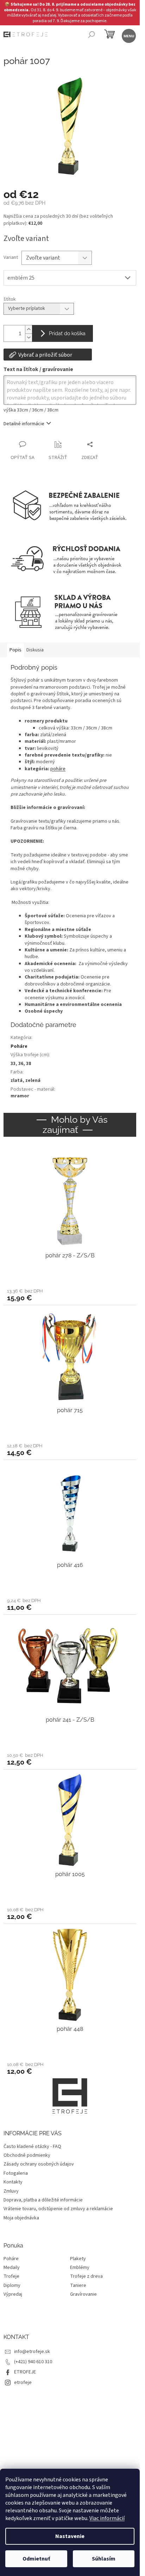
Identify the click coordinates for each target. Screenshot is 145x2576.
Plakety (78, 2259)
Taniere (78, 2286)
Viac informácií (107, 2518)
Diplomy (12, 2286)
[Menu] (128, 35)
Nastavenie (70, 2536)
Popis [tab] (15, 650)
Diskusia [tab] (35, 650)
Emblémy (80, 2268)
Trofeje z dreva (86, 2277)
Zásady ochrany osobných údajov (39, 2164)
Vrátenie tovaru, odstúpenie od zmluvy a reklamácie (58, 2209)
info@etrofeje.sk (32, 2352)
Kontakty (13, 2182)
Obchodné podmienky (27, 2155)
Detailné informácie (24, 424)
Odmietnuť (36, 2559)
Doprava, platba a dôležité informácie (43, 2200)
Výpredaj (13, 2294)
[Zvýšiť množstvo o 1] (29, 329)
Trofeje (11, 2277)
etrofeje (23, 2383)
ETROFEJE (25, 2372)
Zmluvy (11, 2191)
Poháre (19, 1046)
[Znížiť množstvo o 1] (29, 337)
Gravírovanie (83, 2294)
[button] (70, 1295)
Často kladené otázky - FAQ (32, 2147)
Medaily (12, 2268)
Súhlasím (104, 2559)
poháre (58, 769)
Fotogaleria (16, 2173)
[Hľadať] (91, 35)
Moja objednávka (21, 2218)
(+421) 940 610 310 (33, 2362)
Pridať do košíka (67, 333)
